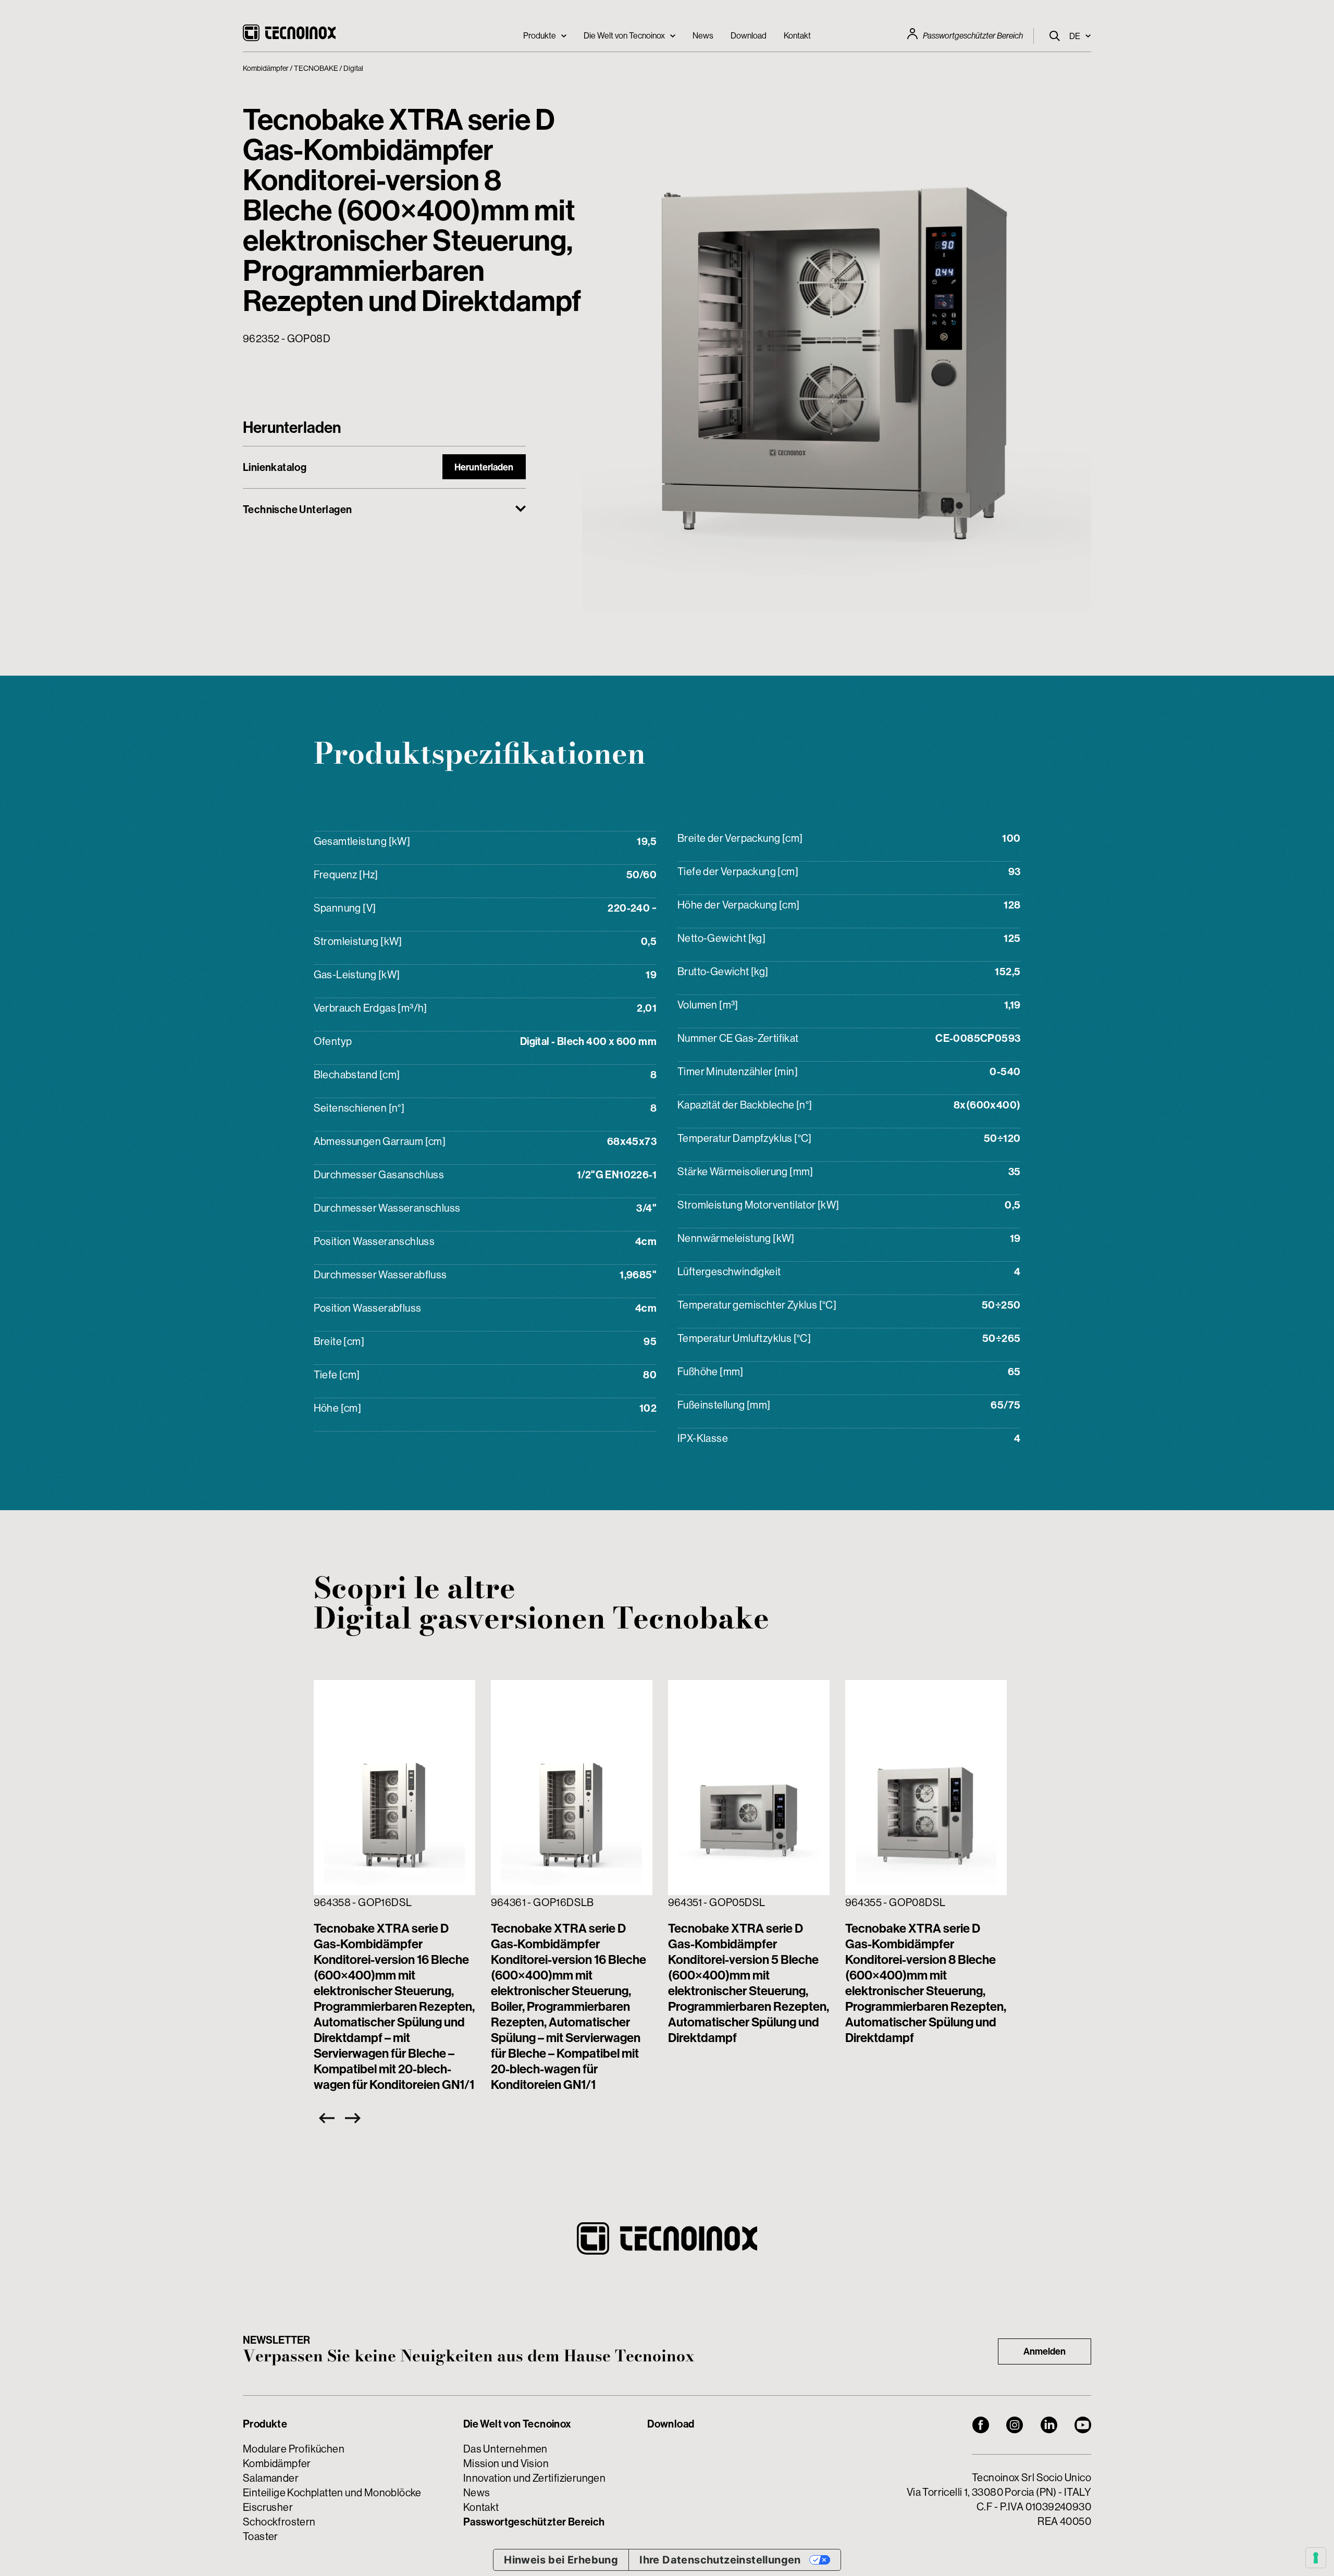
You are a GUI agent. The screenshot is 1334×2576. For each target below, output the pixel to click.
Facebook (981, 2425)
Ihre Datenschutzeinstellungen (720, 2560)
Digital (353, 68)
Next (355, 2118)
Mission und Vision (506, 2463)
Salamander (271, 2478)
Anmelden (1045, 2351)
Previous (324, 2118)
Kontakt (797, 35)
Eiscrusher (268, 2507)
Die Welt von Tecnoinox (624, 35)
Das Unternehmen (505, 2449)
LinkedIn (1049, 2425)
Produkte (540, 35)
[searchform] (1055, 36)
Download (749, 35)
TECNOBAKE (316, 68)
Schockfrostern (279, 2522)
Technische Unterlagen (297, 509)
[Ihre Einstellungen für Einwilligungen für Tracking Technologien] (1316, 2558)
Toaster (261, 2536)
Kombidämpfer (266, 68)
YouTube (1083, 2425)
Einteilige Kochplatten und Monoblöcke (332, 2492)
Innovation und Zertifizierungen (534, 2478)
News (703, 35)
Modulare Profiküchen (294, 2449)
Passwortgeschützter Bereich (973, 36)
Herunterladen (484, 467)
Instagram (1015, 2425)
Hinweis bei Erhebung (561, 2560)
